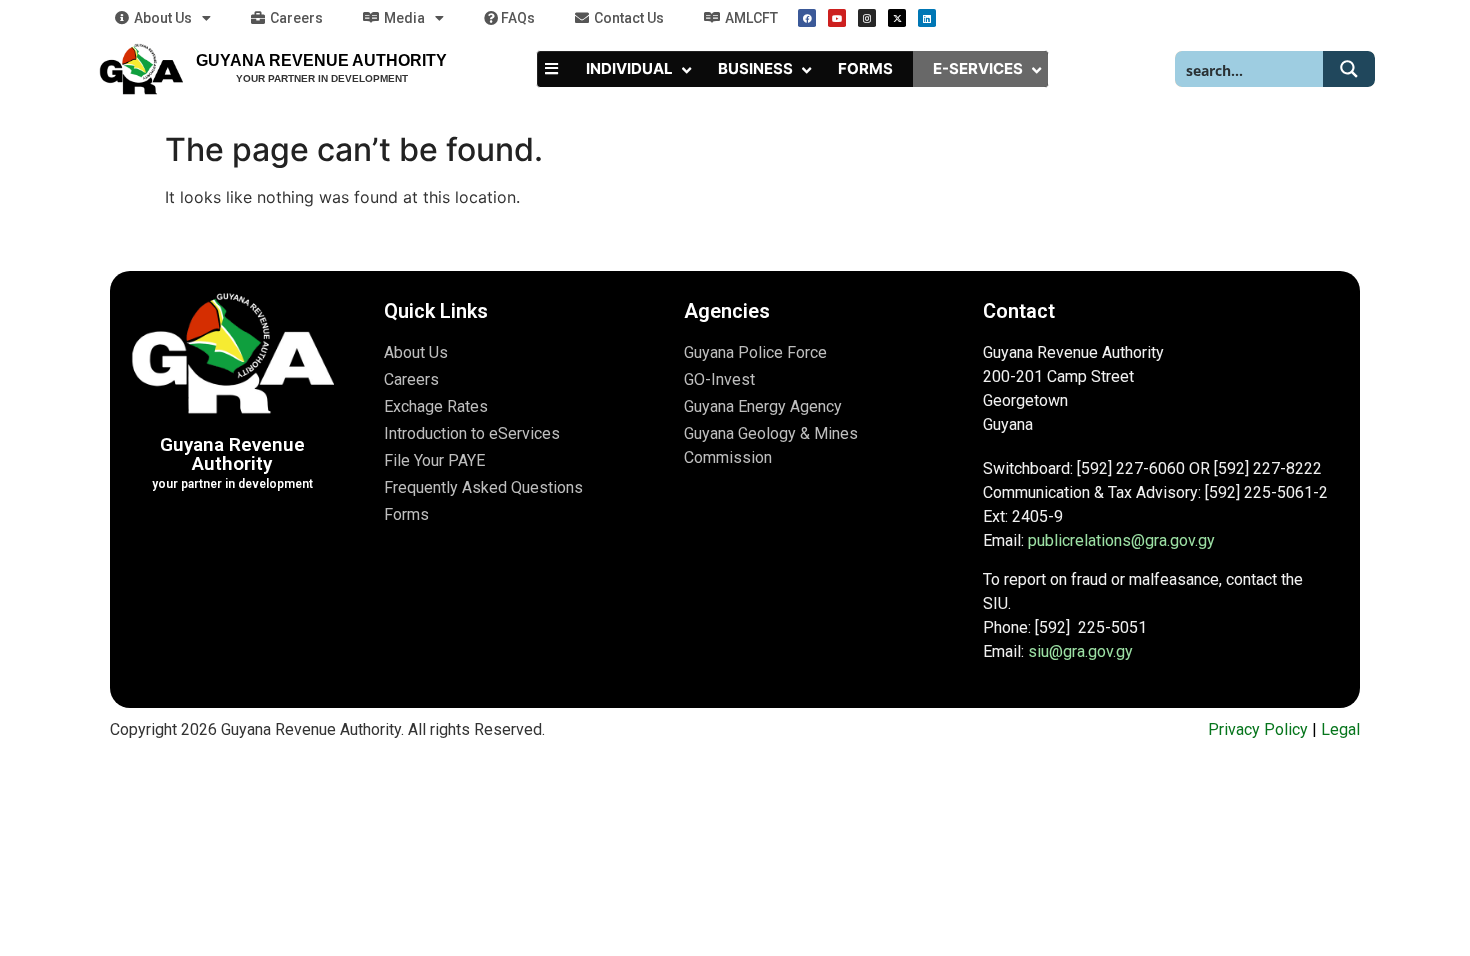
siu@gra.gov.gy (1080, 651)
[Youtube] (837, 18)
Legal (1340, 729)
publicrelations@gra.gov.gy (1121, 540)
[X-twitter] (897, 18)
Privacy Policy (1258, 729)
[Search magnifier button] (1349, 69)
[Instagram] (867, 18)
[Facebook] (807, 18)
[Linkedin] (927, 18)
